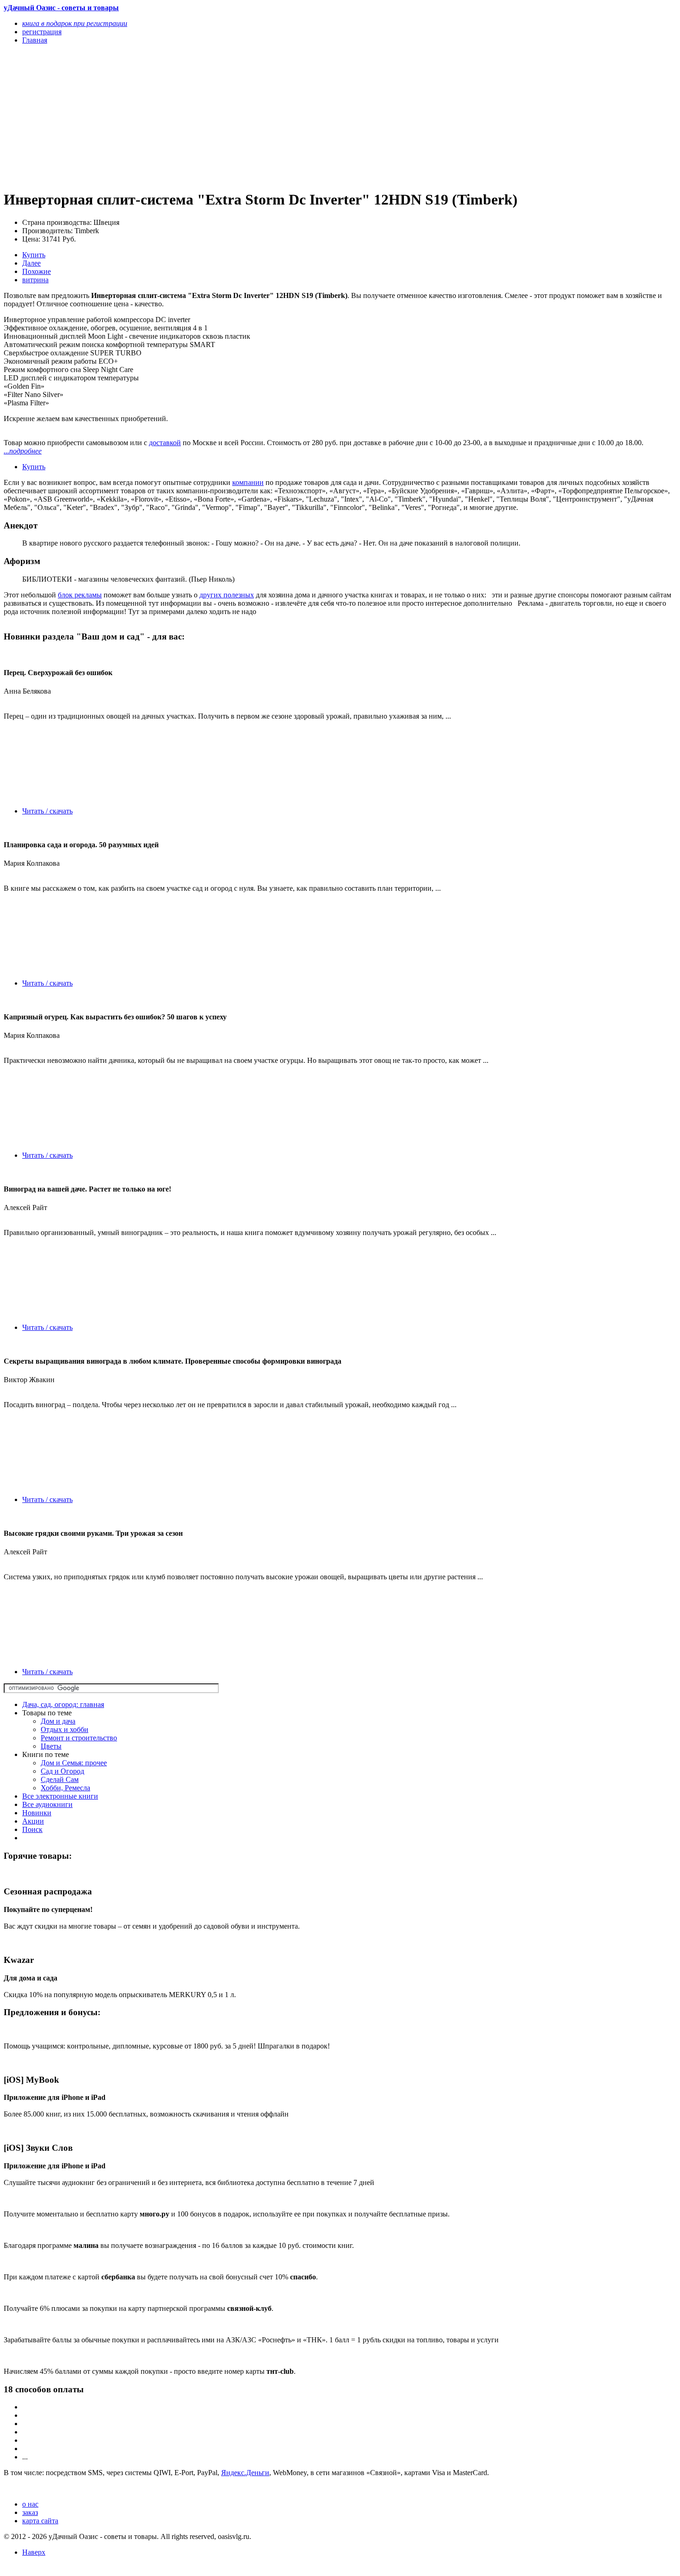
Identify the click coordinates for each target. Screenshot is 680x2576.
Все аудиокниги (47, 1804)
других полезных (227, 595)
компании (248, 482)
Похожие (37, 271)
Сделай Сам (60, 1779)
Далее (31, 263)
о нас (30, 2504)
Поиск (32, 1829)
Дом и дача (58, 1721)
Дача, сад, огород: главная (63, 1704)
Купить (34, 255)
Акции (33, 1821)
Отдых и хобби (65, 1729)
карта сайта (40, 2521)
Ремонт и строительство (79, 1738)
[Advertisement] (239, 117)
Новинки (37, 1813)
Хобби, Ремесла (65, 1788)
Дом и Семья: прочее (74, 1763)
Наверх (34, 2552)
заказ (30, 2512)
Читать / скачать (47, 811)
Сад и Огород (62, 1771)
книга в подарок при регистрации (75, 23)
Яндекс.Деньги (245, 2473)
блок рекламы (80, 595)
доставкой (165, 443)
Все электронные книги (60, 1796)
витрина (35, 280)
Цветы (51, 1746)
